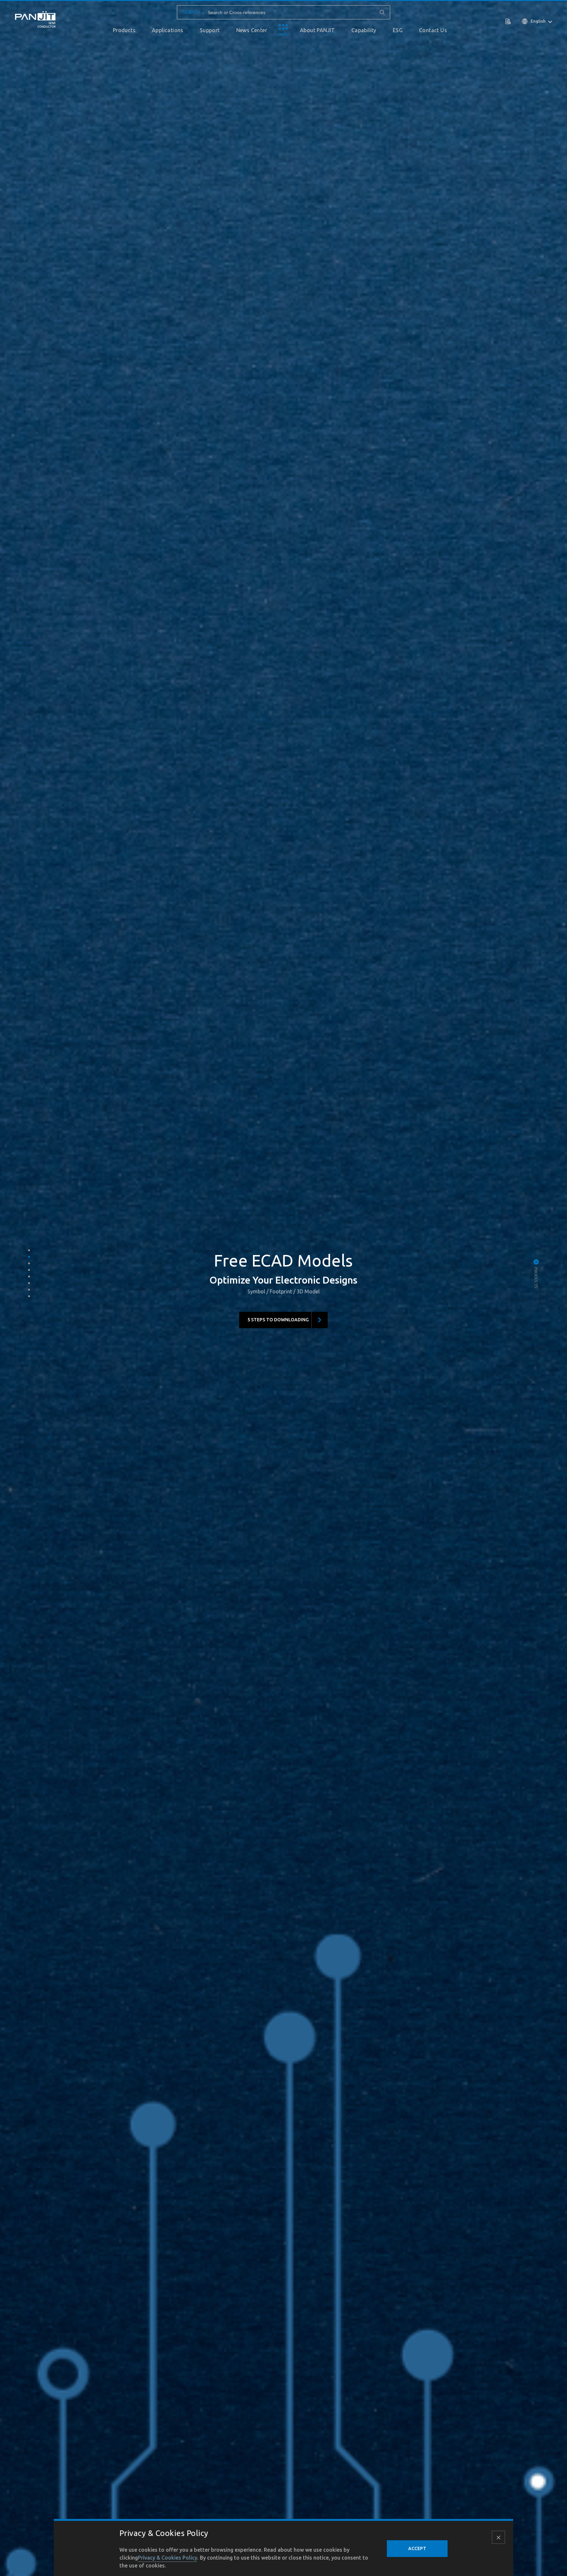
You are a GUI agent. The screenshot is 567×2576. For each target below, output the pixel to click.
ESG (398, 30)
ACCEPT (417, 2548)
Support (210, 30)
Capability (364, 30)
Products (124, 30)
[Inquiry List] (509, 21)
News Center (252, 30)
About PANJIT (317, 30)
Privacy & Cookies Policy (168, 2558)
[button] (29, 1250)
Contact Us (433, 30)
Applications (168, 30)
